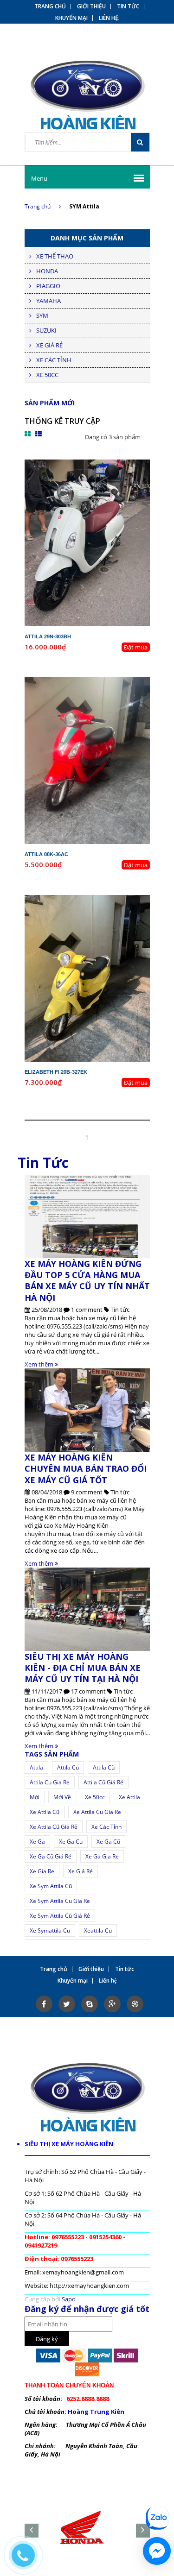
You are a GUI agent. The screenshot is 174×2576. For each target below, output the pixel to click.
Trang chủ (50, 6)
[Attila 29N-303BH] (87, 542)
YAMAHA (48, 301)
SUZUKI (46, 330)
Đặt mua (136, 647)
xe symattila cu (50, 1930)
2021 (109, 472)
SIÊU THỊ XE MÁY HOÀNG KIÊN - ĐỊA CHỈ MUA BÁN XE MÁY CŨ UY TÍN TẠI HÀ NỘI (83, 1668)
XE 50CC (47, 375)
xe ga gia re (102, 1856)
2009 (109, 690)
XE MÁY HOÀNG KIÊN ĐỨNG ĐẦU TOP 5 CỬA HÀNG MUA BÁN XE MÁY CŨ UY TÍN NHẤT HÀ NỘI (87, 1281)
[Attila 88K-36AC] (87, 760)
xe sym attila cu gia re (60, 1901)
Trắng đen (101, 489)
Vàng (101, 924)
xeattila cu (98, 1930)
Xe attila (129, 1797)
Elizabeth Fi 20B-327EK (56, 1072)
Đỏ (101, 706)
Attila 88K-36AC (46, 854)
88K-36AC (95, 681)
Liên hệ (109, 18)
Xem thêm (40, 1364)
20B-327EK (95, 899)
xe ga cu (71, 1842)
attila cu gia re (50, 1782)
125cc (104, 698)
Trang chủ (38, 206)
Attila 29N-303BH (48, 636)
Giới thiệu (91, 6)
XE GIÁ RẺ (49, 345)
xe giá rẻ (81, 1871)
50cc (104, 480)
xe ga (37, 1842)
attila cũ (104, 1767)
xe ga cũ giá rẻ (51, 1856)
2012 (109, 907)
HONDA (47, 271)
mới (35, 1797)
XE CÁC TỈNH (54, 360)
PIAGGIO (48, 286)
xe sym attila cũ (51, 1886)
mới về (62, 1797)
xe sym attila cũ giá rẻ (60, 1916)
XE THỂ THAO (55, 256)
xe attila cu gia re (97, 1812)
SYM (42, 315)
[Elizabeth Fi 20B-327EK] (87, 978)
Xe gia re (42, 1871)
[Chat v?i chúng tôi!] (157, 2551)
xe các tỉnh (106, 1827)
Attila (36, 1767)
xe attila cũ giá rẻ (54, 1827)
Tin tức (128, 6)
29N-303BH (95, 464)
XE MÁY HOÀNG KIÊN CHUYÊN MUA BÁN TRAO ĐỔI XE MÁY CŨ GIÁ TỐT (86, 1469)
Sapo (69, 2299)
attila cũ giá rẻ (103, 1782)
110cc (104, 916)
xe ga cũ (108, 1842)
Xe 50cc (95, 1797)
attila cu (68, 1767)
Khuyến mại (71, 18)
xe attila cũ (45, 1812)
